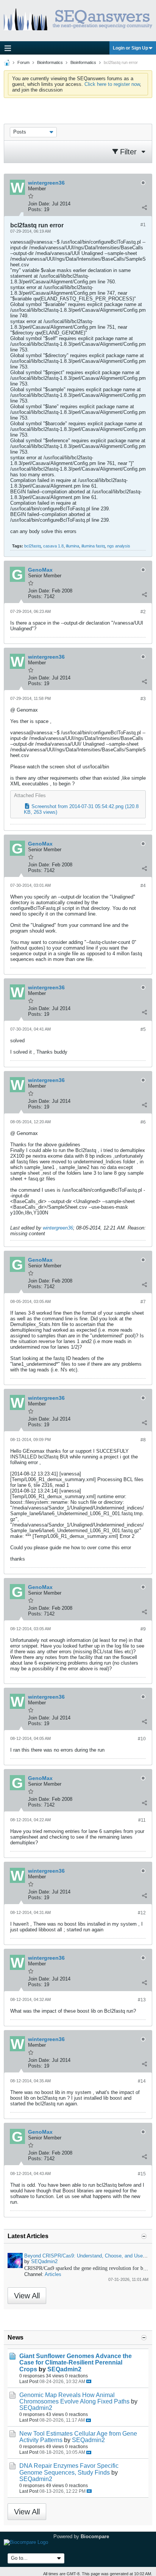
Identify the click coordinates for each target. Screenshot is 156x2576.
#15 (142, 2174)
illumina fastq (93, 546)
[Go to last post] (89, 2381)
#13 (142, 2000)
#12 (142, 1913)
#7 (143, 1302)
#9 (143, 1629)
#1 (143, 225)
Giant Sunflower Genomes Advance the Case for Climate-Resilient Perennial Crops (76, 2362)
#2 (143, 612)
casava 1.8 (53, 546)
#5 (143, 1029)
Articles (53, 2274)
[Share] (144, 208)
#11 (142, 1820)
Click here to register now (112, 84)
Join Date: (39, 204)
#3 (143, 699)
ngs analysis (119, 546)
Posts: (35, 209)
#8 (143, 1440)
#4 (143, 886)
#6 (143, 1122)
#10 (142, 1739)
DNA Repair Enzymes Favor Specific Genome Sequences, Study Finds (69, 2469)
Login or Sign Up (130, 48)
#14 (142, 2081)
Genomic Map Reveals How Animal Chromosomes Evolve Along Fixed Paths (74, 2398)
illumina (73, 546)
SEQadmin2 (44, 2261)
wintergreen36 (58, 1228)
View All (27, 2296)
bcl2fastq (33, 546)
